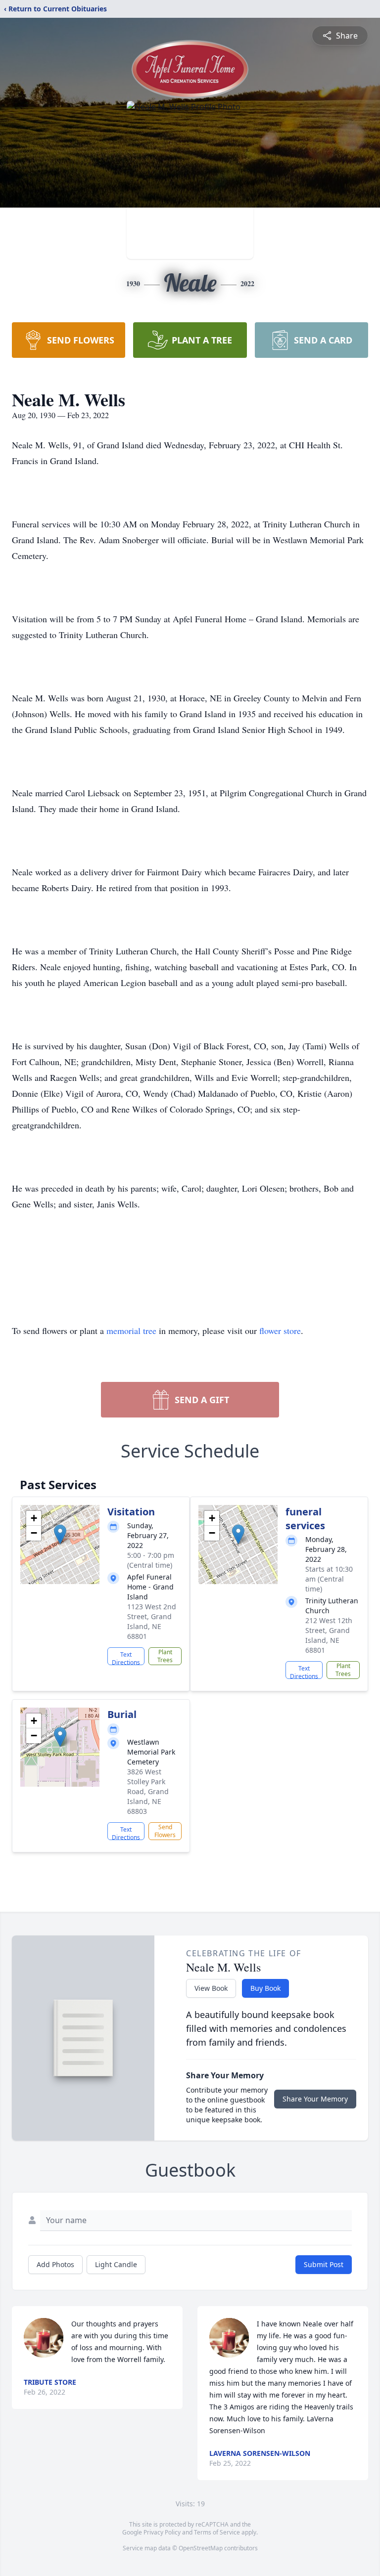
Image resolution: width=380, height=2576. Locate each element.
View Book (211, 1988)
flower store (280, 1331)
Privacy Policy (162, 2532)
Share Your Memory (315, 2099)
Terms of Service (217, 2532)
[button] (60, 1534)
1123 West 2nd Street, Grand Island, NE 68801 (152, 1621)
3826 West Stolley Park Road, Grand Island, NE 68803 (148, 1791)
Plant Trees (165, 1656)
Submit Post (324, 2264)
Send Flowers (165, 1831)
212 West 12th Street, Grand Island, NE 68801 (329, 1635)
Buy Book (265, 1988)
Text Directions (126, 1658)
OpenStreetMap (201, 2548)
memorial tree (131, 1331)
